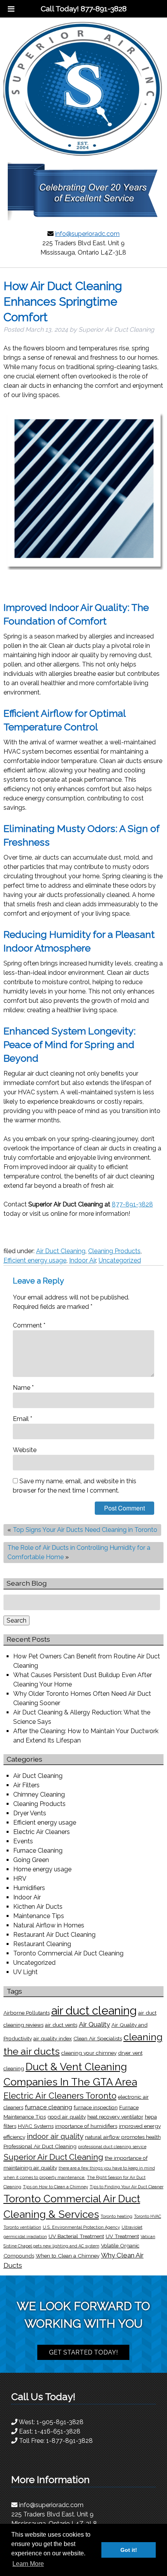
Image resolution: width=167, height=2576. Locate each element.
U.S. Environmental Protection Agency (81, 2227)
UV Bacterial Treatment (76, 2236)
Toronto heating (117, 2216)
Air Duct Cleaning (61, 1251)
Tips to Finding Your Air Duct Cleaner (127, 2187)
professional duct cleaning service (112, 2147)
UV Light (25, 1972)
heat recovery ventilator (115, 2117)
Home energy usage (42, 1869)
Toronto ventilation (22, 2227)
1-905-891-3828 (60, 2422)
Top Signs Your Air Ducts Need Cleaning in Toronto (85, 1530)
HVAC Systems (36, 2126)
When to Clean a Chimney (68, 2256)
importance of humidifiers (86, 2126)
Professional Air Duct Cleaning (40, 2146)
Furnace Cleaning (38, 1851)
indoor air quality (55, 2136)
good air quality (67, 2117)
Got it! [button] (129, 2550)
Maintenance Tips (39, 1916)
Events (23, 1841)
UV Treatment (122, 2236)
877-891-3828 (132, 1204)
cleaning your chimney (89, 2053)
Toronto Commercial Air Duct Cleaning (68, 1953)
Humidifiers (29, 1888)
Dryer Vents (30, 1813)
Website (25, 1450)
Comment (29, 1325)
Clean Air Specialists (98, 2038)
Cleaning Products (114, 1251)
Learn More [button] (28, 2564)
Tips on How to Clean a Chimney (56, 2187)
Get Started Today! (83, 2352)
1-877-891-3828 (70, 2441)
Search (17, 1620)
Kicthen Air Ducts (38, 1907)
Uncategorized (120, 1260)
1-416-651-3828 (57, 2431)
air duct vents (61, 2025)
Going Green (31, 1860)
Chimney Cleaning (39, 1794)
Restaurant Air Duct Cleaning (54, 1935)
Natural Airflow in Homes (49, 1925)
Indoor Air (83, 1260)
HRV (20, 1879)
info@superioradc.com (87, 234)
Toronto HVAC (148, 2216)
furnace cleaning (49, 2107)
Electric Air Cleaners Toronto (60, 2096)
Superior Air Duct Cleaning (53, 2157)
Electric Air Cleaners (42, 1832)
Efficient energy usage (35, 1260)
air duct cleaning (94, 2011)
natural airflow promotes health (123, 2137)
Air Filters (26, 1785)
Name (23, 1388)
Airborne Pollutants (27, 2013)
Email (23, 1419)
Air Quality (94, 2024)
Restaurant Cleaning (42, 1944)
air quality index (53, 2038)
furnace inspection (96, 2107)
